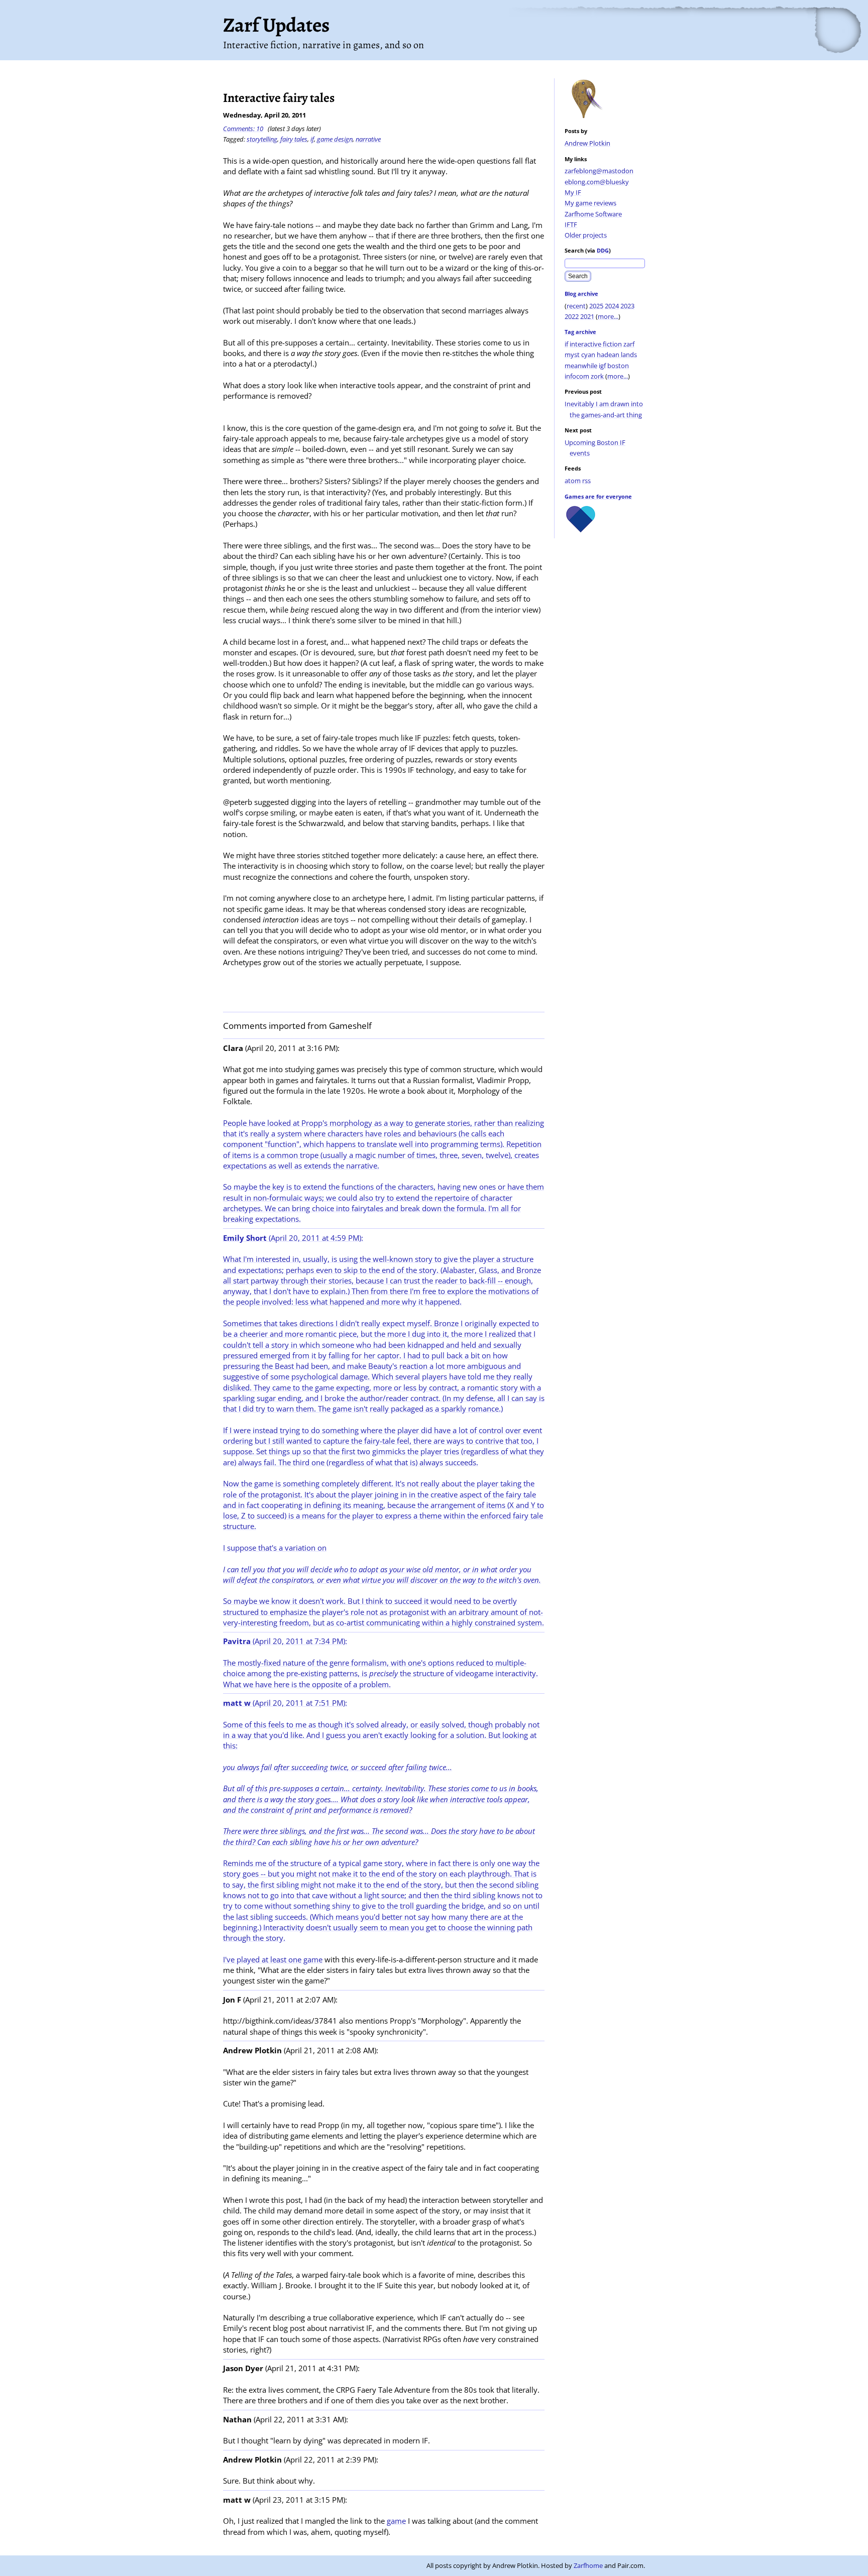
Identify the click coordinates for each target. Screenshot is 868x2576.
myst (572, 355)
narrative (368, 139)
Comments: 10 (243, 129)
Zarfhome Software (593, 214)
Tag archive (580, 332)
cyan (588, 355)
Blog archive (581, 294)
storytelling (262, 139)
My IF (573, 192)
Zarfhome (588, 2565)
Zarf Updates (276, 25)
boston (618, 366)
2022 (572, 316)
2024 (612, 306)
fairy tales (294, 139)
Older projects (586, 235)
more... (608, 316)
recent (576, 306)
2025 (596, 306)
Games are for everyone (598, 496)
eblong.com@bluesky (597, 182)
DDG (603, 250)
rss (586, 481)
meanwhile (581, 366)
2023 (627, 306)
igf (602, 366)
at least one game (292, 1959)
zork (597, 376)
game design (335, 139)
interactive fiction (596, 344)
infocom (577, 376)
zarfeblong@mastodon (599, 171)
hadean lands (617, 355)
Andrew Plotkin (587, 143)
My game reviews (590, 203)
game (396, 2521)
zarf (629, 344)
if (566, 344)
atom (573, 481)
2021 (587, 316)
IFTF (571, 224)
